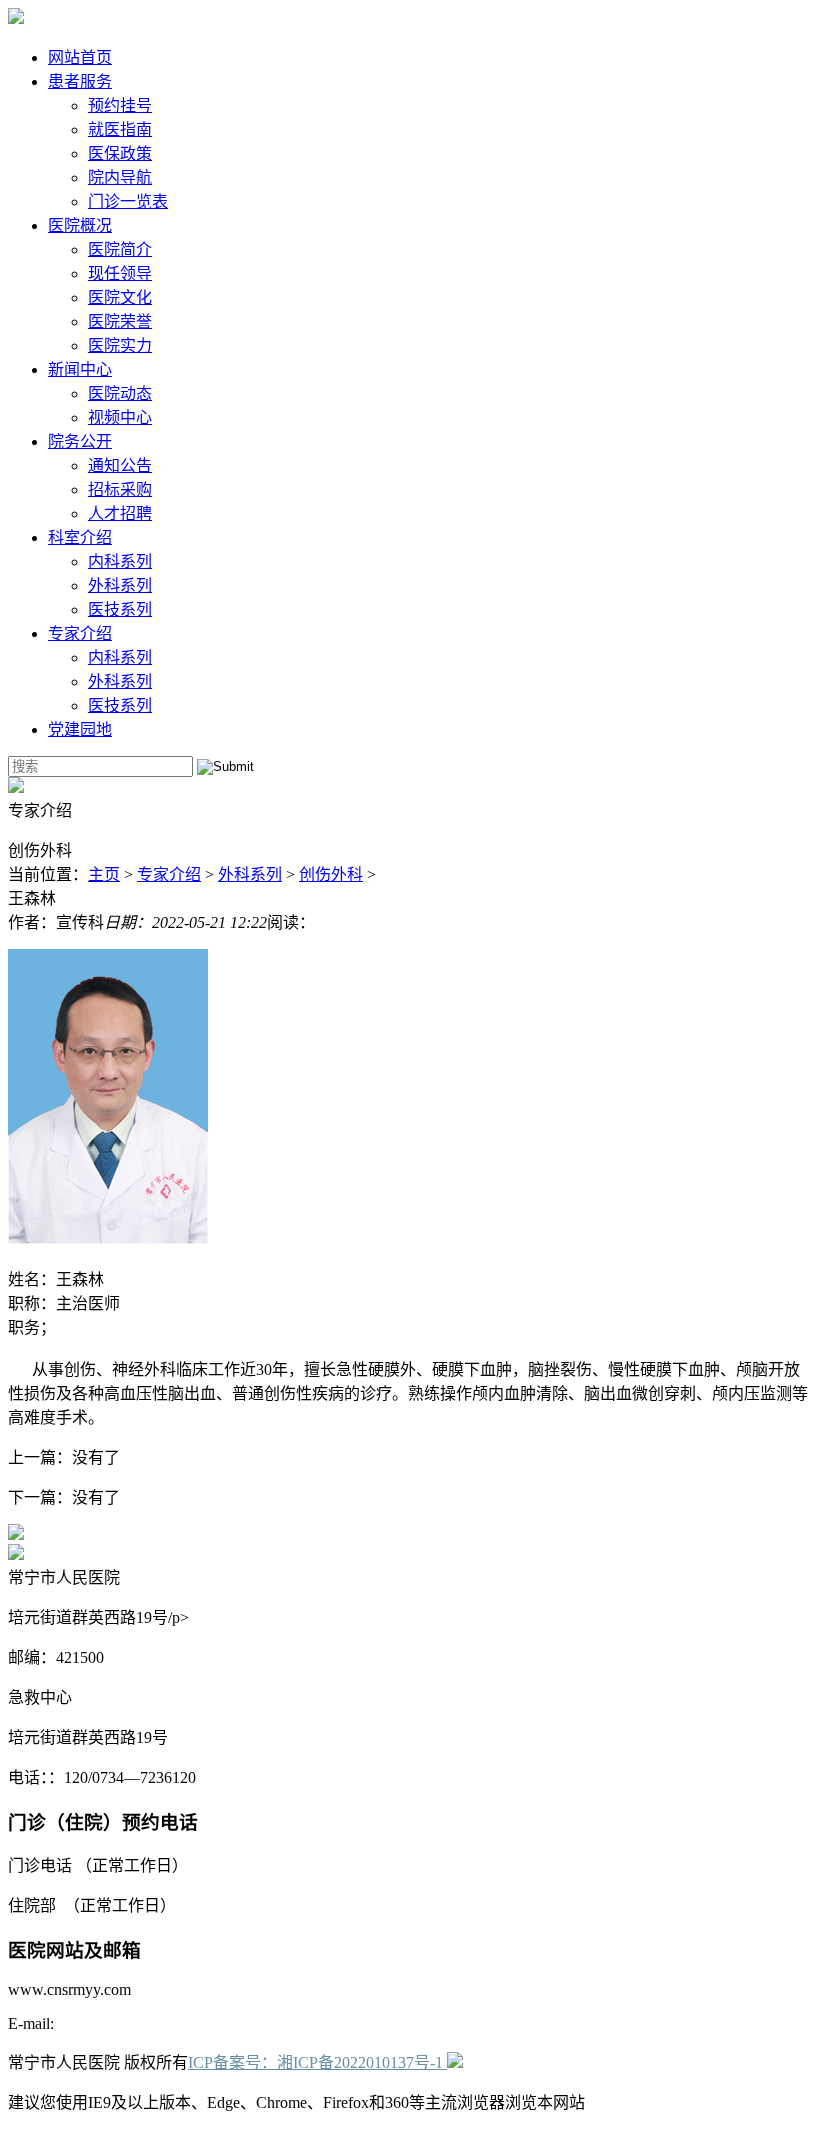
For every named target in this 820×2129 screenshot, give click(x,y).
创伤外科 (331, 874)
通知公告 (120, 465)
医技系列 (120, 609)
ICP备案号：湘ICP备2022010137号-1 (315, 2062)
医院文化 (120, 297)
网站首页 (80, 57)
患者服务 (80, 81)
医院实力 (120, 345)
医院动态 (120, 393)
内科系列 (120, 561)
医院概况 (80, 225)
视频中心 (120, 417)
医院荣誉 (120, 321)
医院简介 (120, 249)
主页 (104, 874)
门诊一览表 (128, 201)
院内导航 (120, 177)
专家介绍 (80, 633)
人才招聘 (120, 513)
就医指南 (120, 129)
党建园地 (80, 729)
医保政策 (120, 153)
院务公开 (80, 441)
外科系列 (120, 585)
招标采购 (120, 489)
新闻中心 (80, 369)
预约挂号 (120, 105)
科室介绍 (80, 537)
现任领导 (120, 273)
